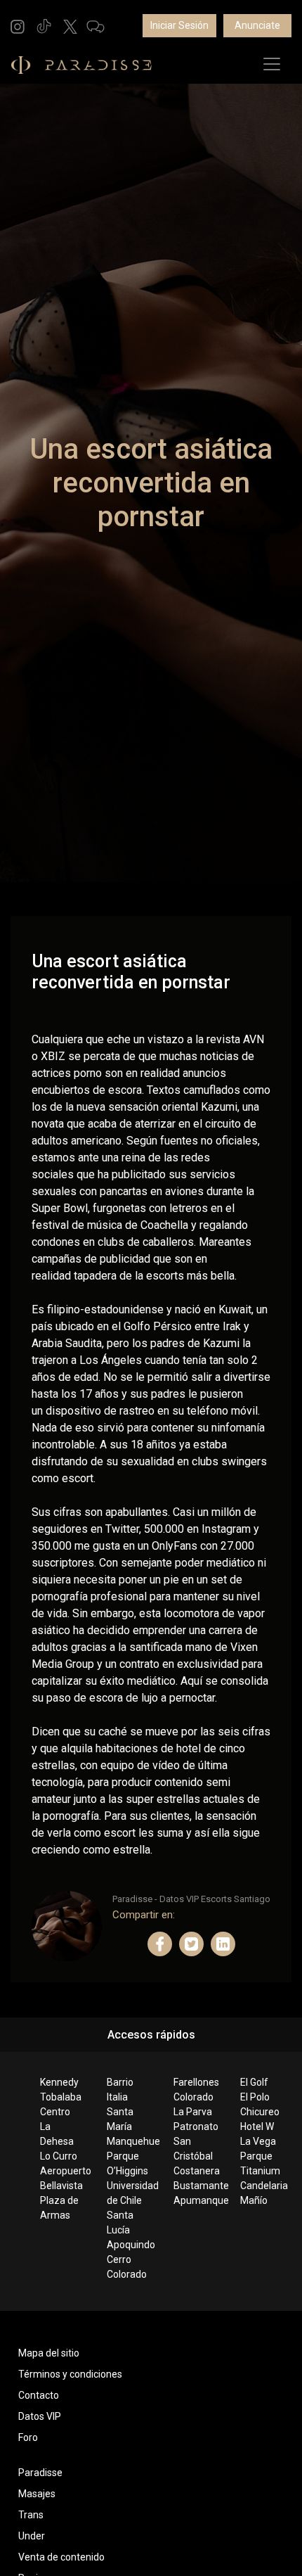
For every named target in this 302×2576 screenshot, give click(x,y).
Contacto (39, 2395)
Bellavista (61, 2186)
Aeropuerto (62, 2171)
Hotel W (257, 2127)
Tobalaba (61, 2097)
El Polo (255, 2097)
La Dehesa (57, 2134)
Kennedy (59, 2082)
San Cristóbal (193, 2149)
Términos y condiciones (70, 2374)
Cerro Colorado (127, 2267)
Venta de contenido (61, 2557)
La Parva (193, 2112)
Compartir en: (144, 1915)
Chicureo (260, 2112)
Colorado (193, 2097)
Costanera (196, 2171)
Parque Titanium (260, 2163)
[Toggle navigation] (272, 64)
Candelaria (262, 2186)
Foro (28, 2437)
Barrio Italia (120, 2090)
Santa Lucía (120, 2223)
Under (32, 2536)
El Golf (254, 2082)
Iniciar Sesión (179, 25)
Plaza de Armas (59, 2208)
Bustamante (196, 2186)
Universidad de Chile (129, 2193)
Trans (31, 2515)
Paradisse (40, 2473)
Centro (55, 2112)
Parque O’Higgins (127, 2163)
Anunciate (257, 25)
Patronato (196, 2127)
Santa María (120, 2119)
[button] (18, 26)
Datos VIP (40, 2416)
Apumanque (196, 2200)
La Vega (258, 2141)
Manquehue (129, 2141)
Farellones (196, 2082)
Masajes (37, 2494)
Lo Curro (59, 2156)
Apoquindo (129, 2245)
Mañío (254, 2200)
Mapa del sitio (49, 2353)
